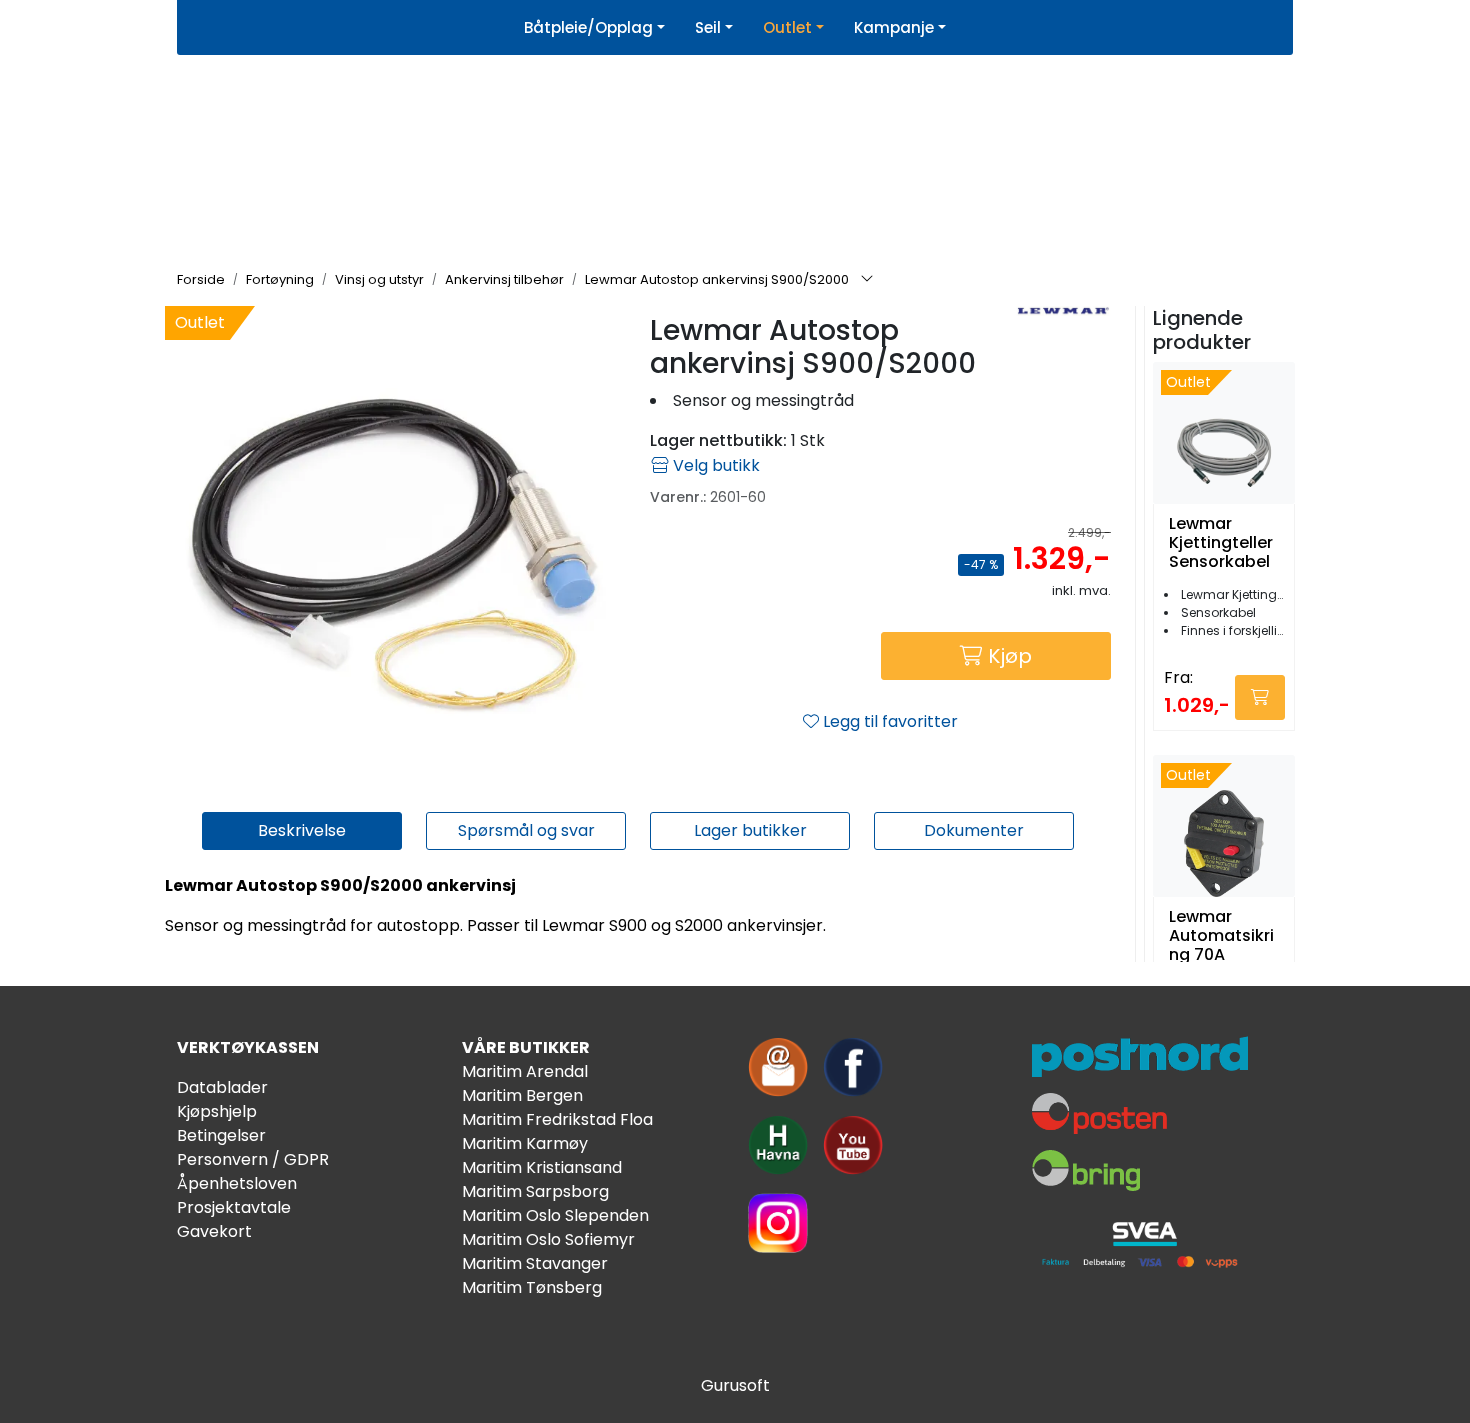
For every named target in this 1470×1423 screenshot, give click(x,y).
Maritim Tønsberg (532, 1287)
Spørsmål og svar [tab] (526, 830)
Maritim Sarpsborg (535, 1191)
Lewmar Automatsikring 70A (1221, 936)
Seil (708, 27)
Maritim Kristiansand (542, 1167)
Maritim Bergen (522, 1095)
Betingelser (221, 1135)
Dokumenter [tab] (974, 830)
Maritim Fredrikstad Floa (557, 1119)
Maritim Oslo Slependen (555, 1215)
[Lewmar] (1062, 311)
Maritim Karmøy (525, 1143)
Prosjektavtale (234, 1207)
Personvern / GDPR (253, 1159)
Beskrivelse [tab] (302, 830)
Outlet (787, 27)
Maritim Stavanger (535, 1263)
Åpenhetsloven (237, 1183)
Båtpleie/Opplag (588, 27)
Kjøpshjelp (217, 1111)
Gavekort (214, 1231)
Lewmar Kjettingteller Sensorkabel (1221, 543)
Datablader (222, 1087)
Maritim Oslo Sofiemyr (548, 1239)
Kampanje (894, 27)
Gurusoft (735, 1385)
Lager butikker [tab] (750, 830)
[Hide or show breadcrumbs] (867, 280)
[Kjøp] (1260, 697)
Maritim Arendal (525, 1071)
